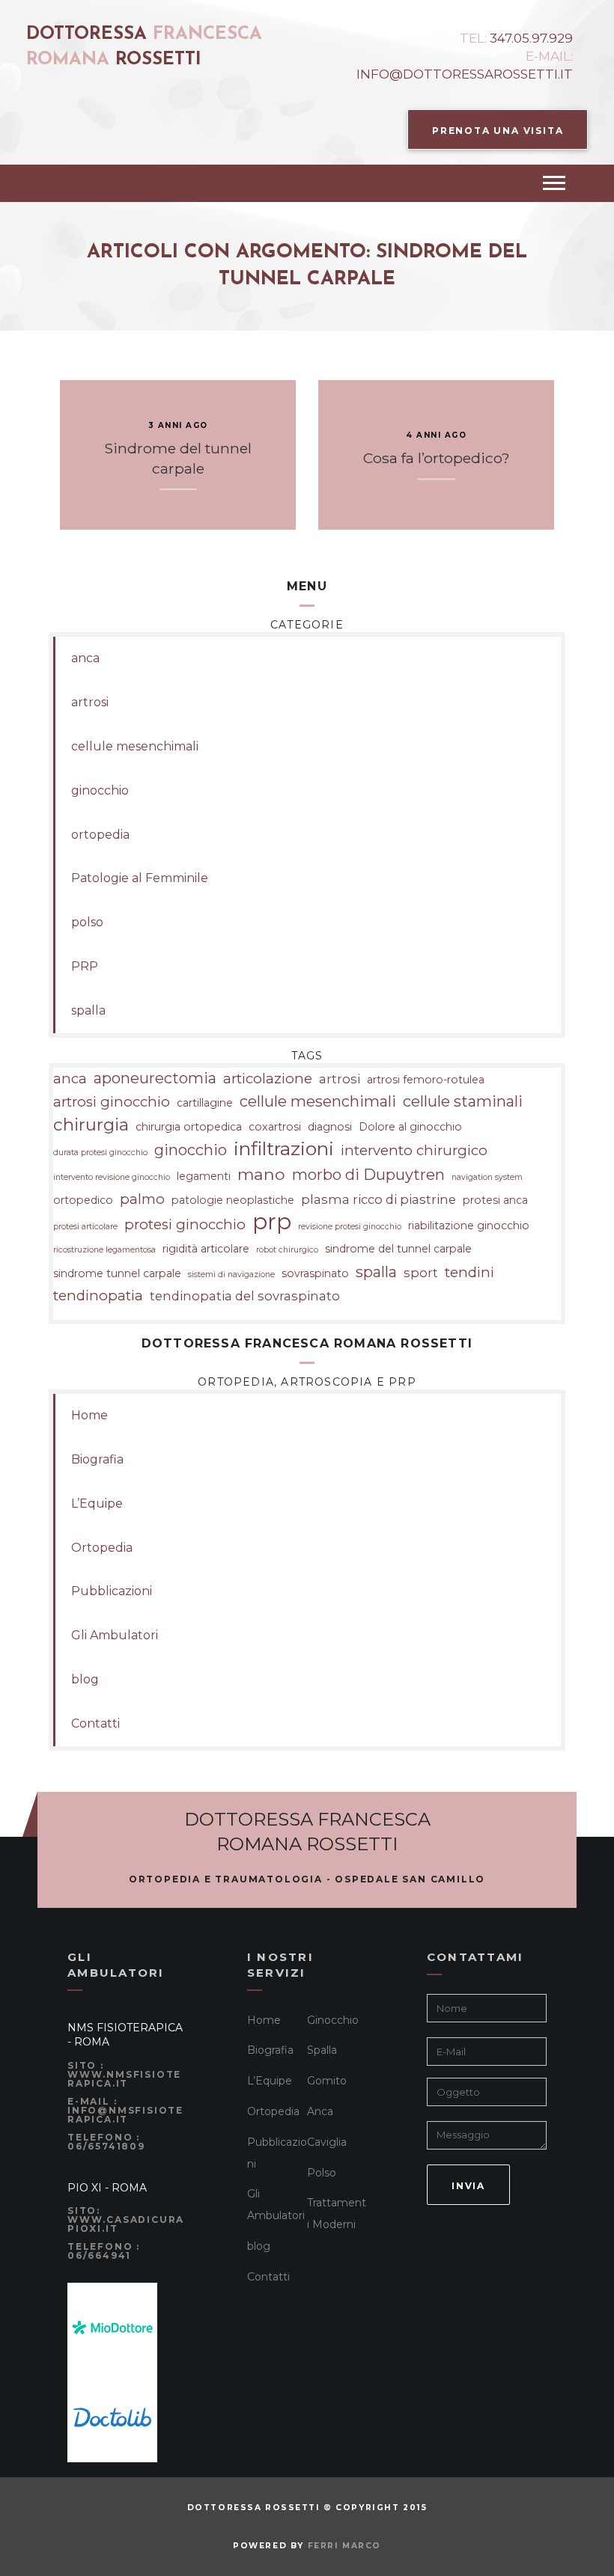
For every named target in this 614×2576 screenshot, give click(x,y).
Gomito (327, 2081)
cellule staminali (463, 1101)
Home (89, 1415)
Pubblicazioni (112, 1591)
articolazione (268, 1079)
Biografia (97, 1459)
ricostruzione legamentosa (104, 1250)
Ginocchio (333, 2020)
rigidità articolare (206, 1249)
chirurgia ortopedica (189, 1127)
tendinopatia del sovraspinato (245, 1296)
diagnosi (330, 1127)
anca (85, 658)
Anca (320, 2111)
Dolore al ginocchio (410, 1127)
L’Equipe (97, 1503)
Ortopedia (102, 1548)
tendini (469, 1272)
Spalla (322, 2050)
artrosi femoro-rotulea (426, 1080)
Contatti (95, 1723)
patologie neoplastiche (233, 1200)
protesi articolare (85, 1227)
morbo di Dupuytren (368, 1175)
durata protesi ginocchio (100, 1153)
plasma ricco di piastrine (379, 1199)
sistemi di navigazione (231, 1275)
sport (421, 1273)
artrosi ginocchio (112, 1102)
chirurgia (91, 1125)
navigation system (487, 1177)
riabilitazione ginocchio (469, 1226)
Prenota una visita (498, 131)
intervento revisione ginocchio (112, 1177)
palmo (142, 1199)
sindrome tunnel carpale (117, 1273)
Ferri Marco (344, 2546)
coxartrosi (275, 1127)
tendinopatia (98, 1295)
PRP (85, 966)
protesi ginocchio (185, 1224)
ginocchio (100, 790)
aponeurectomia (155, 1078)
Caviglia (327, 2142)
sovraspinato (315, 1273)
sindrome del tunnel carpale (398, 1249)
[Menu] (554, 183)
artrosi (90, 702)
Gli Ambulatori (115, 1635)
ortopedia (100, 835)
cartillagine (205, 1103)
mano (261, 1174)
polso (87, 922)
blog (85, 1679)
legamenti (204, 1176)
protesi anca (495, 1200)
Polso (322, 2173)
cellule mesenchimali (135, 746)
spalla (88, 1010)
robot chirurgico (287, 1250)
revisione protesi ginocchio (350, 1227)
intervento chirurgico (414, 1150)
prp (272, 1222)
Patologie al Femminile (140, 878)
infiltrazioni (284, 1149)
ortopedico (83, 1200)
